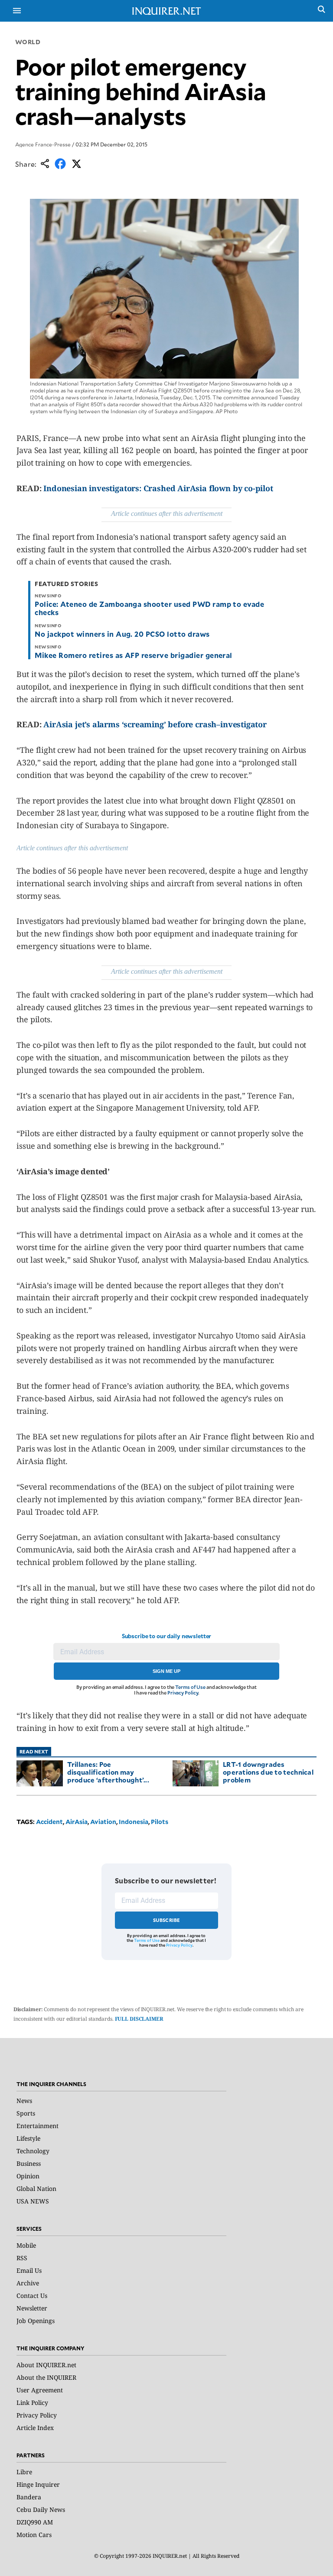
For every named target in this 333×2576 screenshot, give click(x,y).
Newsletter (32, 2308)
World (28, 42)
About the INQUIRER (46, 2377)
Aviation (103, 1822)
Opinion (28, 2176)
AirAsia (77, 1822)
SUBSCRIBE (167, 1920)
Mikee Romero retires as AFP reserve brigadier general (133, 655)
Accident (49, 1822)
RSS (22, 2258)
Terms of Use (190, 1687)
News (24, 2101)
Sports (26, 2113)
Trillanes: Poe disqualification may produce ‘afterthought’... (108, 1772)
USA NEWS (33, 2201)
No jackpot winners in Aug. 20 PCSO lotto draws (122, 634)
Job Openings (36, 2321)
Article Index (35, 2428)
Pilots (160, 1822)
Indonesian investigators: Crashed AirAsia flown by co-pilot (158, 488)
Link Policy (32, 2403)
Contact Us (32, 2296)
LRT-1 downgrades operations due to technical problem (268, 1772)
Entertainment (38, 2126)
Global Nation (36, 2189)
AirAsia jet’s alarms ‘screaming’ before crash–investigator (155, 724)
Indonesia (134, 1822)
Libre (24, 2472)
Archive (28, 2283)
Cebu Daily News (41, 2510)
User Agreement (40, 2390)
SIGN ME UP (166, 1671)
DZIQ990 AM (35, 2522)
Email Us (29, 2270)
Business (29, 2163)
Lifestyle (28, 2138)
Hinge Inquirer (38, 2484)
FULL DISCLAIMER (139, 2019)
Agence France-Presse (43, 144)
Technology (33, 2151)
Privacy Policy (183, 1693)
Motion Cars (34, 2535)
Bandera (29, 2497)
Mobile (26, 2245)
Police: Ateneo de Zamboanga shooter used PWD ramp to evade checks (149, 608)
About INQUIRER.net (46, 2365)
